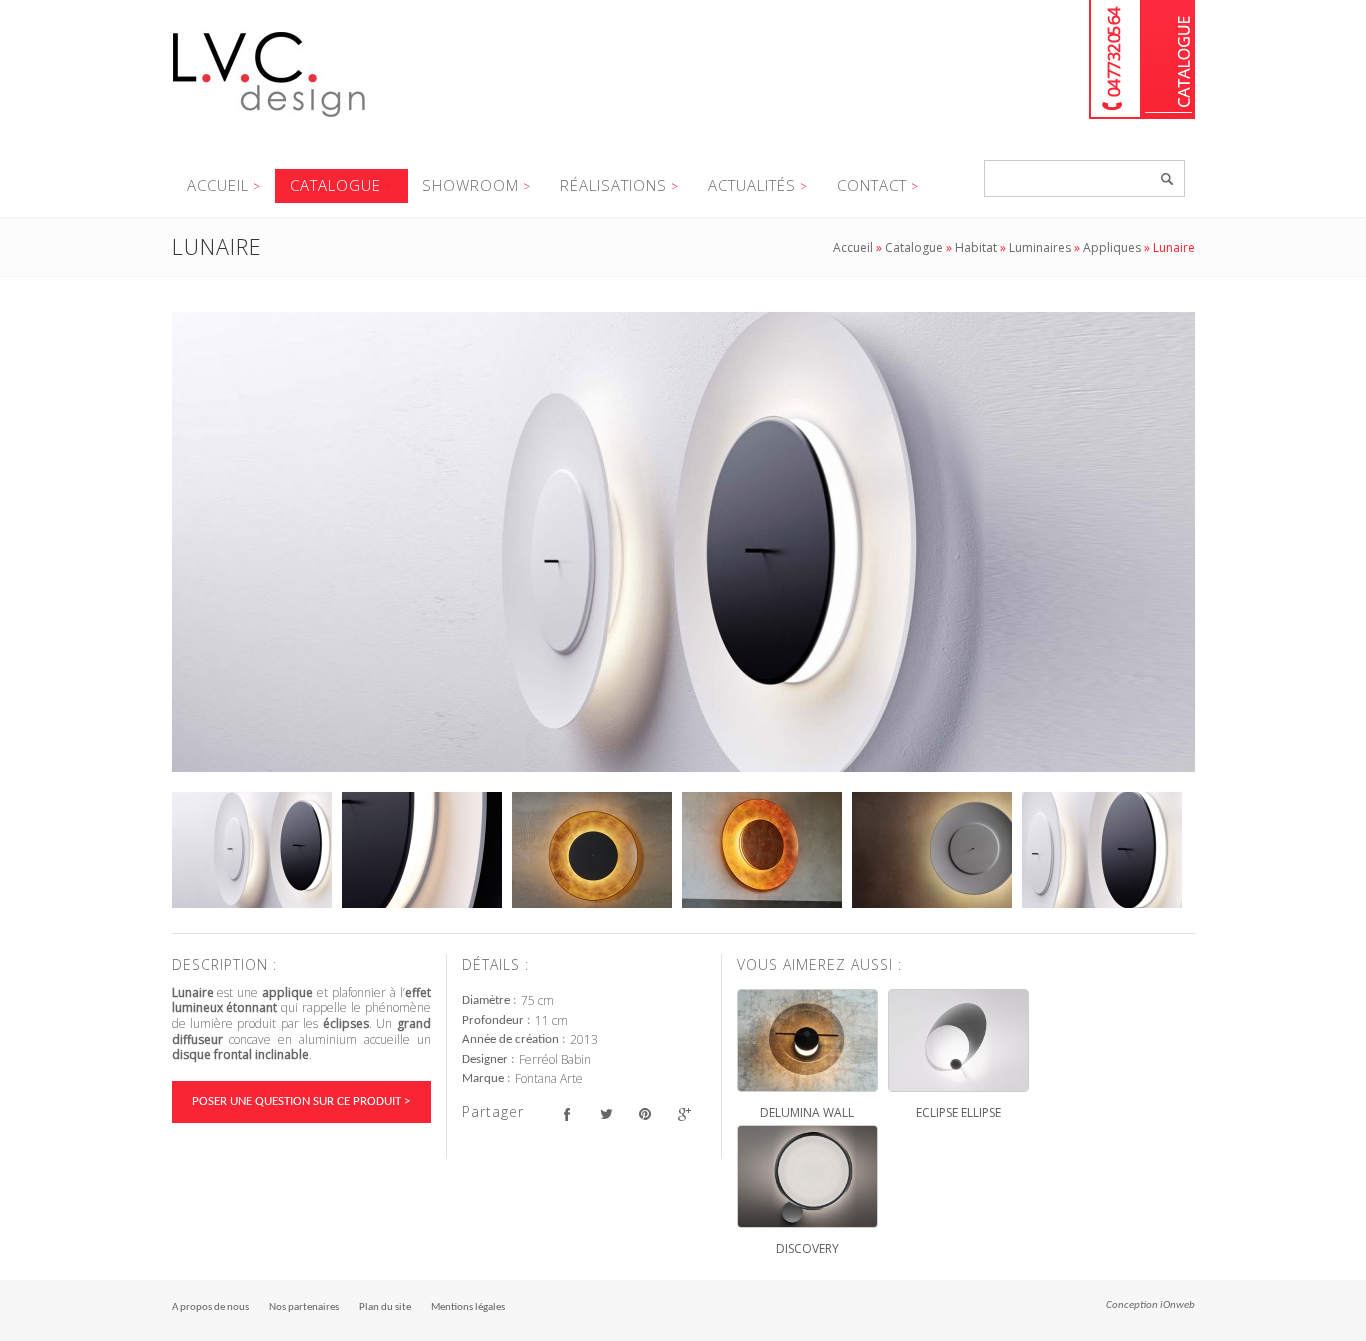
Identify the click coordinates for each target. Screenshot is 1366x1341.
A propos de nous (210, 1307)
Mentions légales (468, 1307)
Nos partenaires (304, 1307)
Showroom (470, 185)
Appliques (1112, 247)
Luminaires (1040, 247)
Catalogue (1168, 59)
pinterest (645, 1114)
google (684, 1114)
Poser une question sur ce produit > (301, 1101)
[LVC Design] (269, 119)
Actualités (752, 185)
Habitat (976, 247)
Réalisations (613, 185)
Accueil (218, 185)
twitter (606, 1114)
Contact (872, 185)
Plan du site (385, 1307)
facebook (567, 1114)
